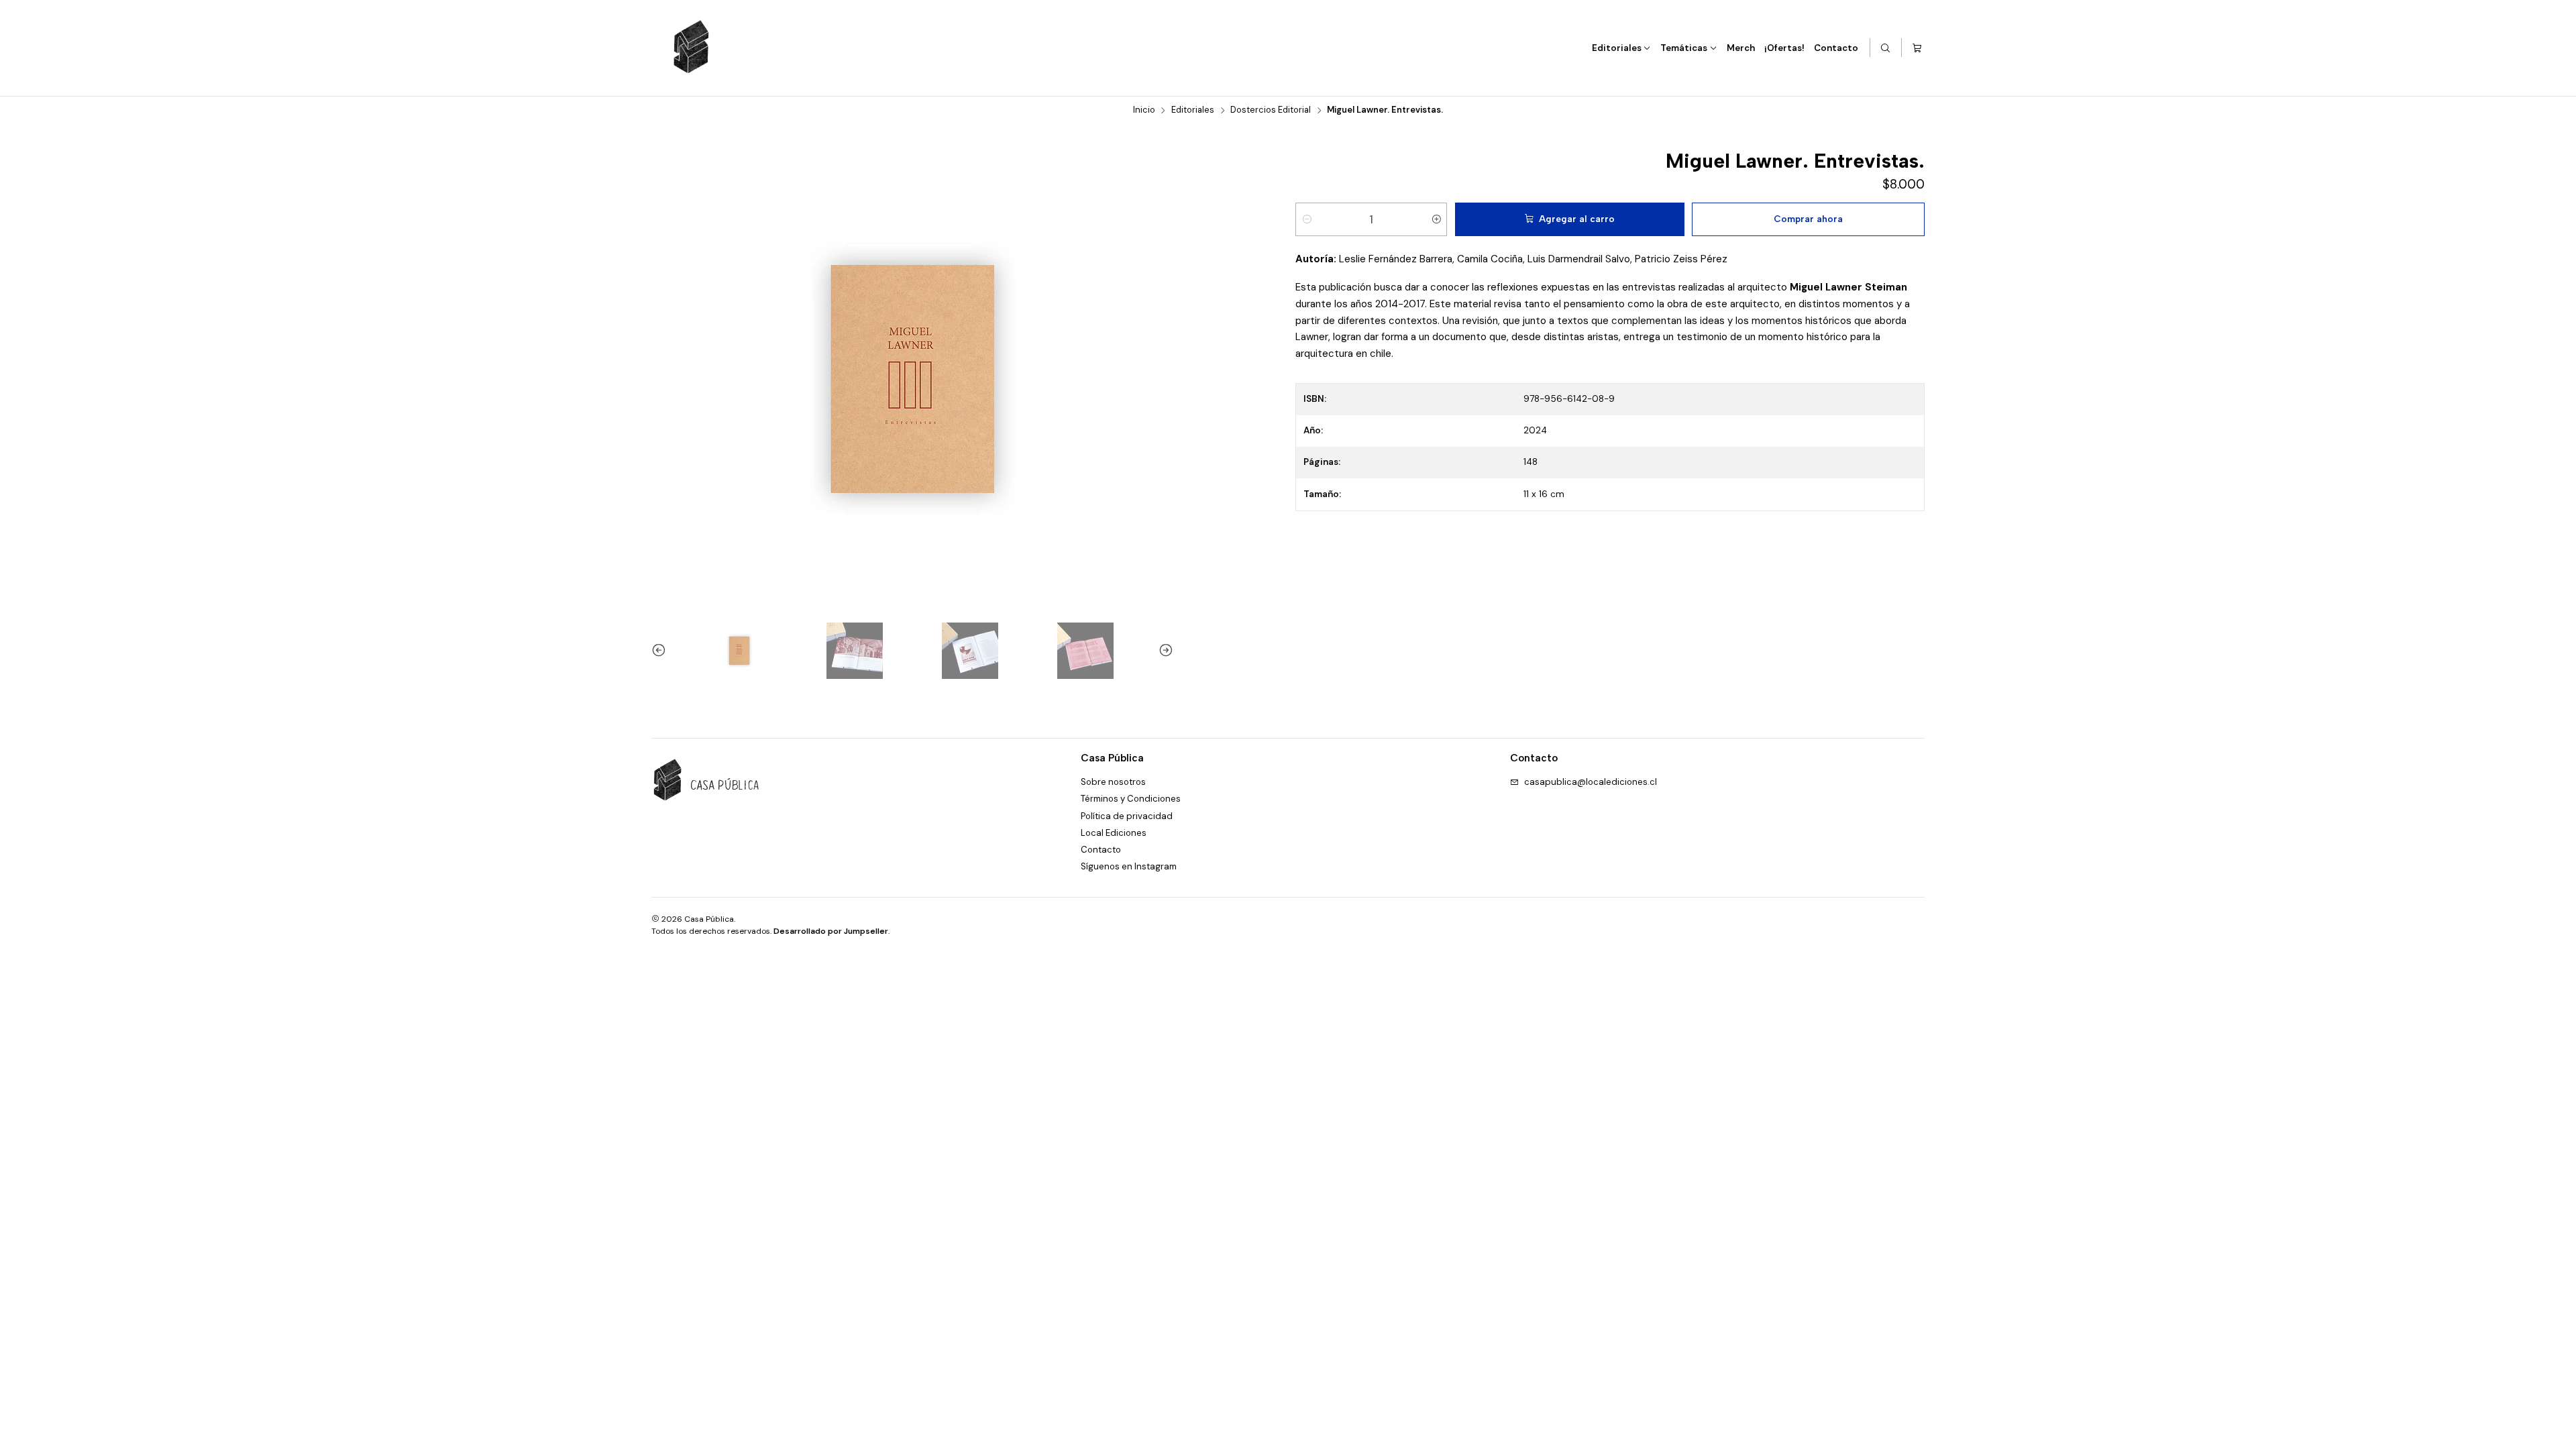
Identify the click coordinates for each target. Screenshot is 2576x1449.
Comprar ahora (1808, 219)
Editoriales (1617, 48)
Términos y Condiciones (1131, 799)
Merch (1741, 48)
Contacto (1836, 48)
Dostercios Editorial (1271, 110)
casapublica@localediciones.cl (1591, 782)
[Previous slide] (661, 651)
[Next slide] (1163, 651)
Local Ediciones (1114, 833)
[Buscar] (1886, 48)
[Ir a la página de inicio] (692, 48)
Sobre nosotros (1113, 782)
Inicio (1144, 110)
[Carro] (1917, 48)
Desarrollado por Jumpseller (831, 931)
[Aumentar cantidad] (1436, 219)
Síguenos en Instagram (1129, 866)
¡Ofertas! (1784, 48)
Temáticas (1684, 48)
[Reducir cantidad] (1306, 219)
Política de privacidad (1127, 816)
